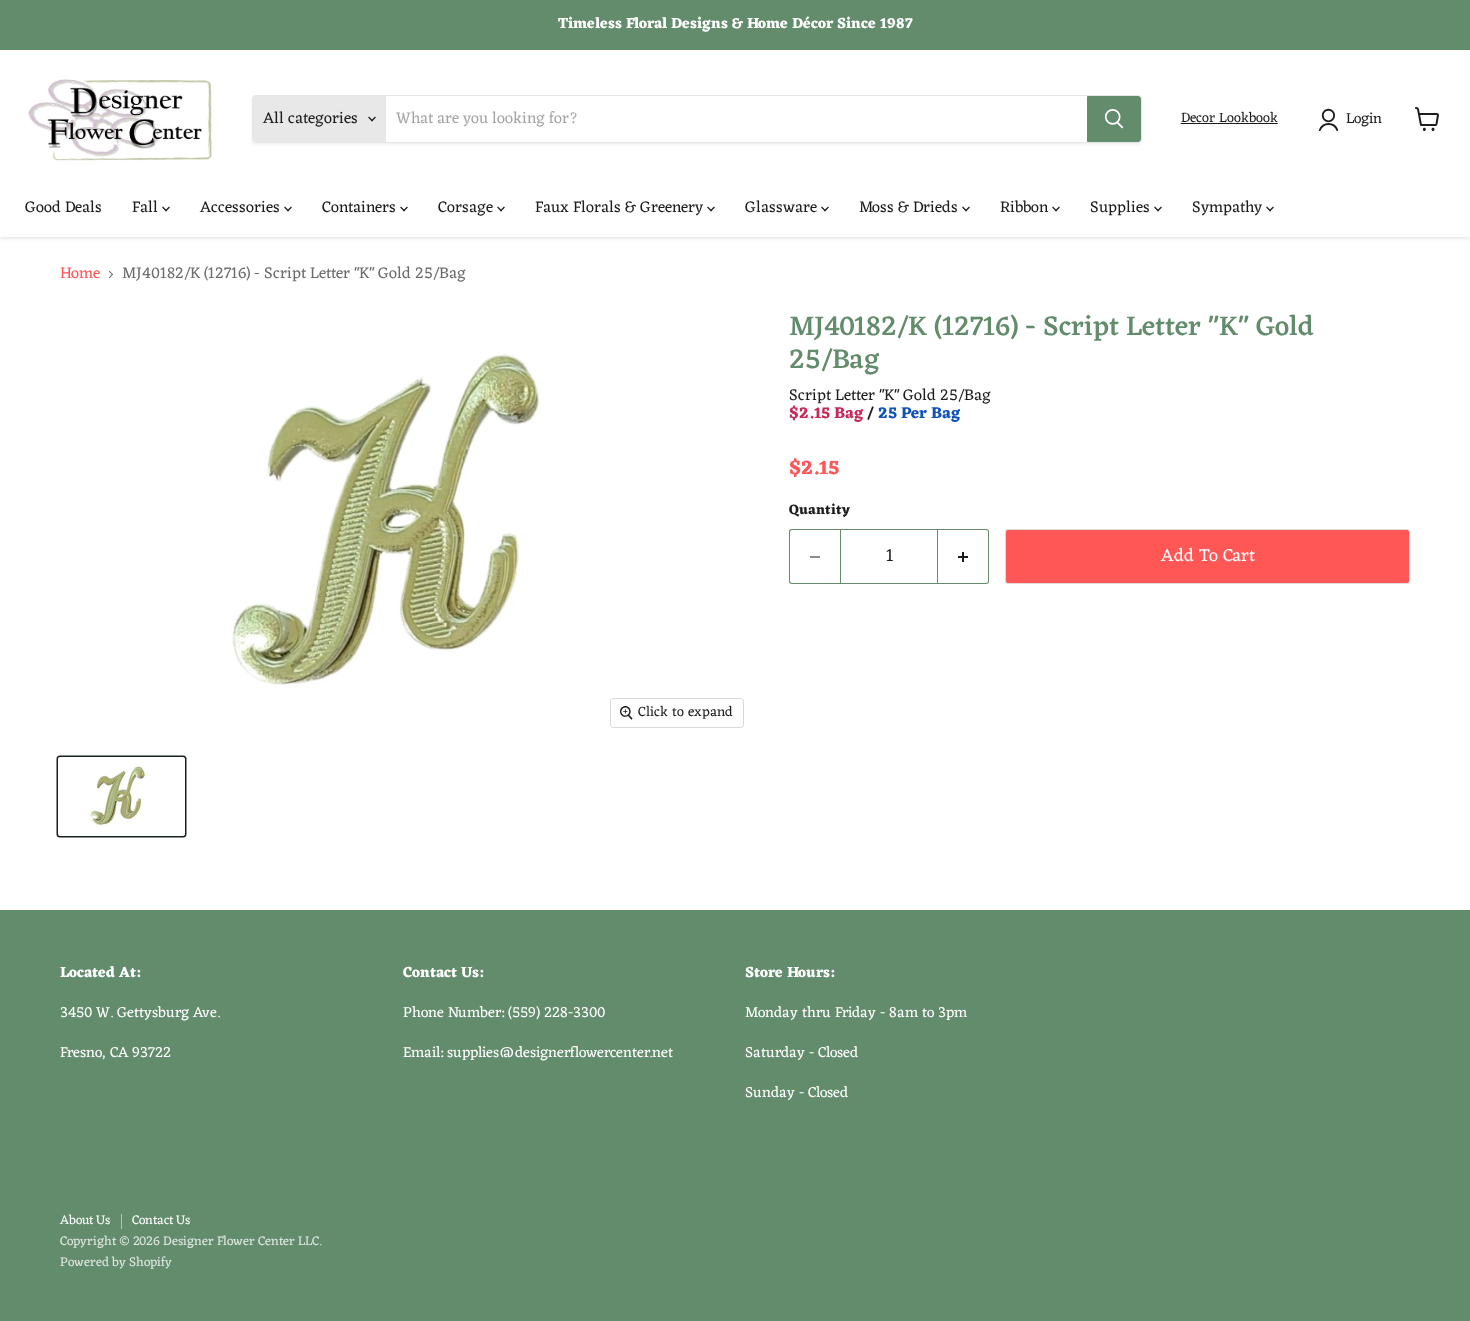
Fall (147, 208)
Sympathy (1229, 208)
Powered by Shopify (116, 1262)
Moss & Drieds (910, 208)
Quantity (819, 511)
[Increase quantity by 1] (963, 556)
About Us (85, 1220)
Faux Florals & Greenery (621, 208)
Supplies (1122, 208)
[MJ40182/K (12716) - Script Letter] (121, 796)
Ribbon (1026, 208)
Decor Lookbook (1229, 118)
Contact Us (161, 1220)
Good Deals (63, 208)
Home (80, 274)
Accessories (242, 208)
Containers (361, 208)
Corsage (467, 208)
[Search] (1114, 119)
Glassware (783, 208)
